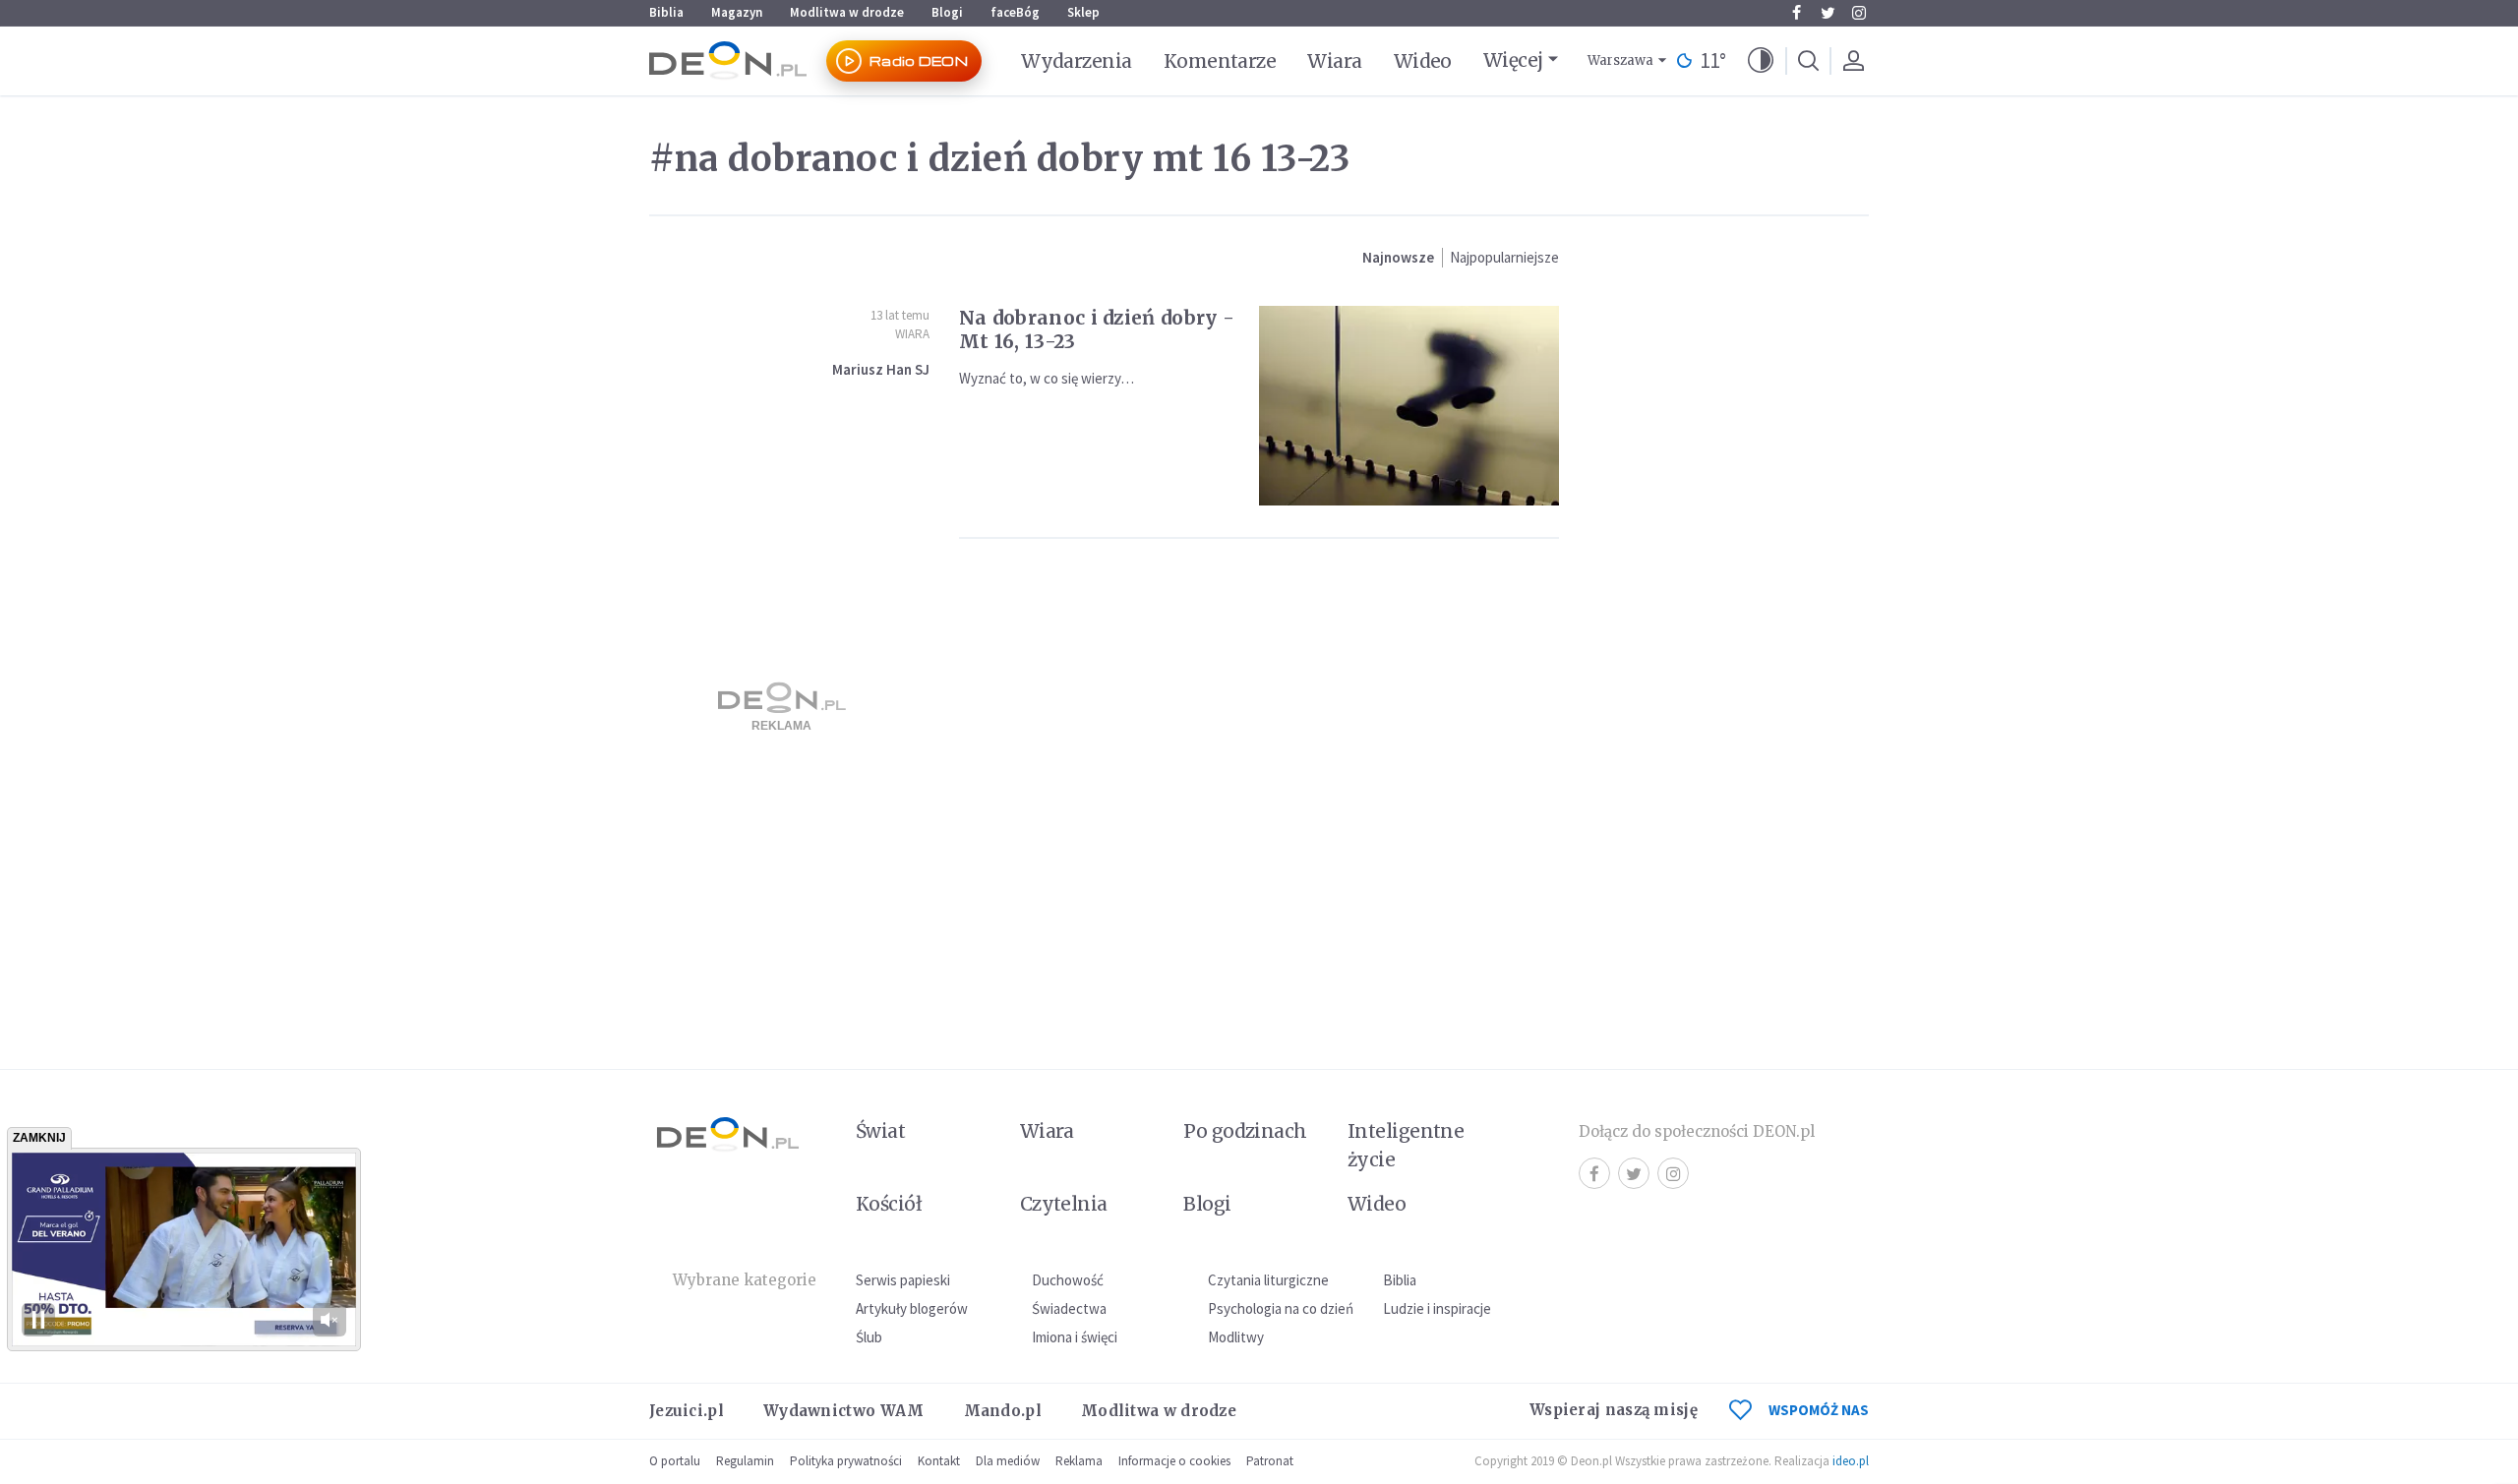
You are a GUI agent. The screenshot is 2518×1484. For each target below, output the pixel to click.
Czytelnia (1064, 1204)
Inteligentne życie (1406, 1145)
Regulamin (745, 1461)
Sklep (1083, 12)
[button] (1761, 61)
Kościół (889, 1204)
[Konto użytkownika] (1853, 61)
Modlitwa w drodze (847, 12)
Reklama (1079, 1461)
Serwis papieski (903, 1280)
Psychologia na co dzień (1281, 1308)
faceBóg (1015, 12)
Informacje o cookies (1174, 1461)
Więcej (1513, 60)
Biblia (666, 12)
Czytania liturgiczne (1268, 1280)
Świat (880, 1131)
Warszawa (1620, 60)
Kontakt (939, 1461)
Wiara (1334, 61)
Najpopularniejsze (1504, 257)
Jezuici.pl (687, 1411)
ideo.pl (1851, 1461)
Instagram (1859, 13)
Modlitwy (1236, 1337)
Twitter (1828, 13)
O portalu (675, 1461)
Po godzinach (1245, 1131)
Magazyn (737, 12)
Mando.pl (1003, 1411)
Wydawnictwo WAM (844, 1411)
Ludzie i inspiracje (1437, 1308)
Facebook (1796, 13)
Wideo (1423, 61)
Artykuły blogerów (912, 1308)
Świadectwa (1069, 1308)
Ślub (869, 1337)
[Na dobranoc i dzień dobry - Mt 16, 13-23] (1409, 406)
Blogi (947, 12)
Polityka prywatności (846, 1461)
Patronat (1270, 1461)
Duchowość (1068, 1280)
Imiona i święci (1075, 1337)
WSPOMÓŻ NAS (1819, 1410)
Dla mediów (1008, 1461)
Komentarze (1220, 61)
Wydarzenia (1077, 61)
